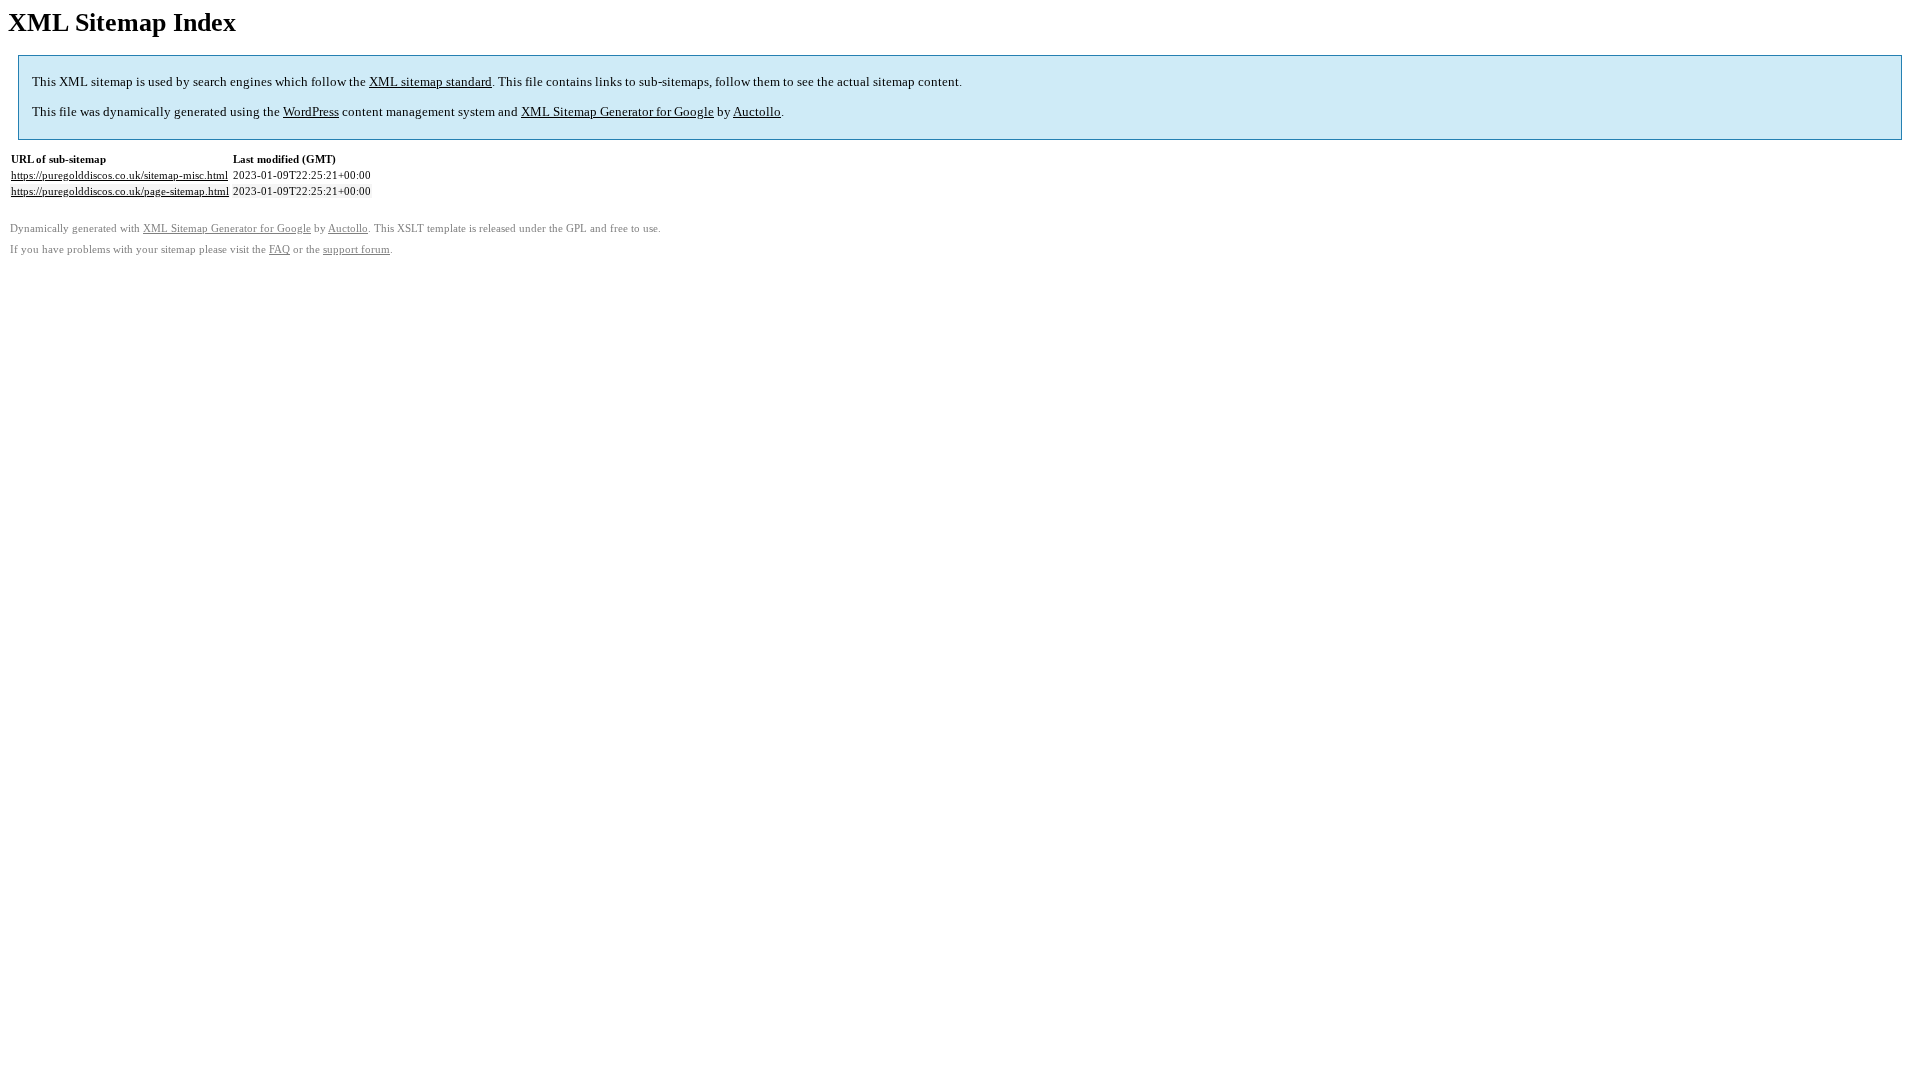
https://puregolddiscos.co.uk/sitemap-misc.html (119, 175)
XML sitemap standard (430, 81)
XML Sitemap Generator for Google (617, 111)
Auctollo (757, 111)
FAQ (279, 249)
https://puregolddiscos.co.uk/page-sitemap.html (120, 191)
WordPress (311, 111)
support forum (356, 249)
